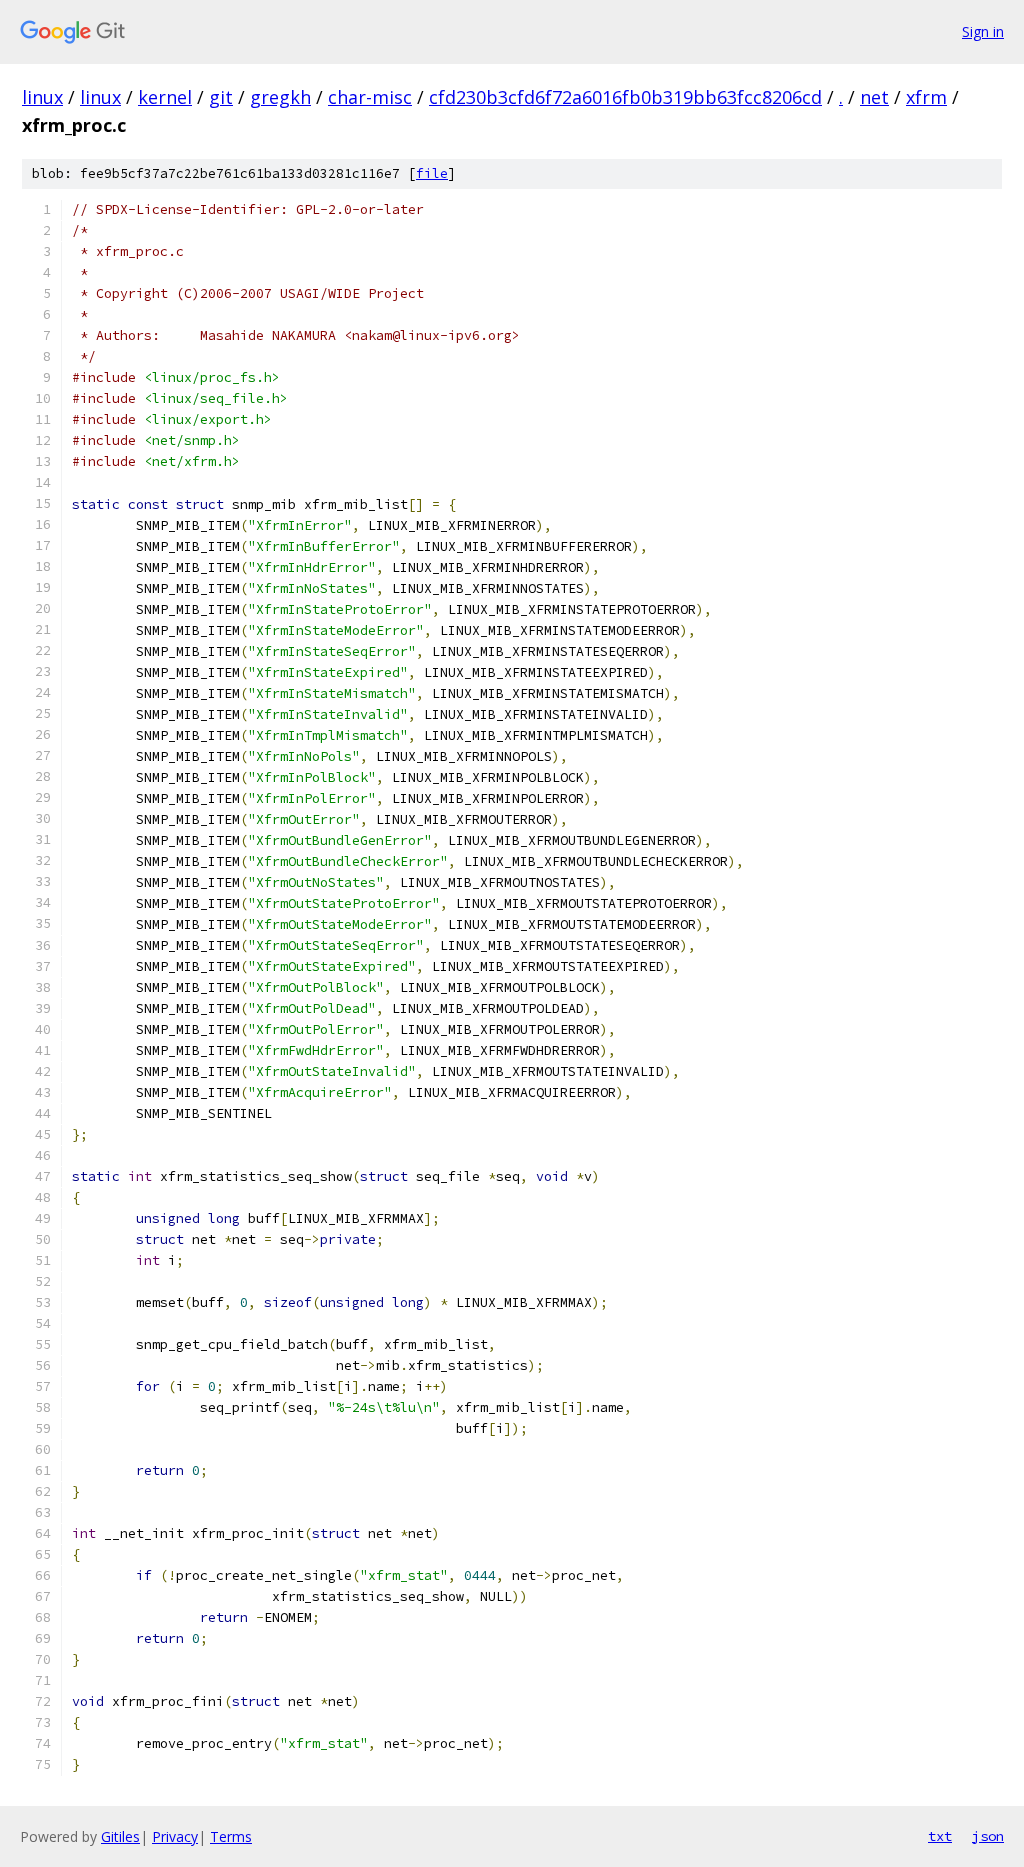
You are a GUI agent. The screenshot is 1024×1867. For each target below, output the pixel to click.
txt (940, 1836)
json (988, 1836)
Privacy (175, 1836)
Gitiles (120, 1836)
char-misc (370, 97)
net (874, 97)
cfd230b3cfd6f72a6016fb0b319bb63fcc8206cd (625, 97)
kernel (165, 97)
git (221, 97)
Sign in (983, 31)
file (432, 173)
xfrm (926, 97)
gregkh (280, 97)
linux (42, 97)
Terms (231, 1836)
